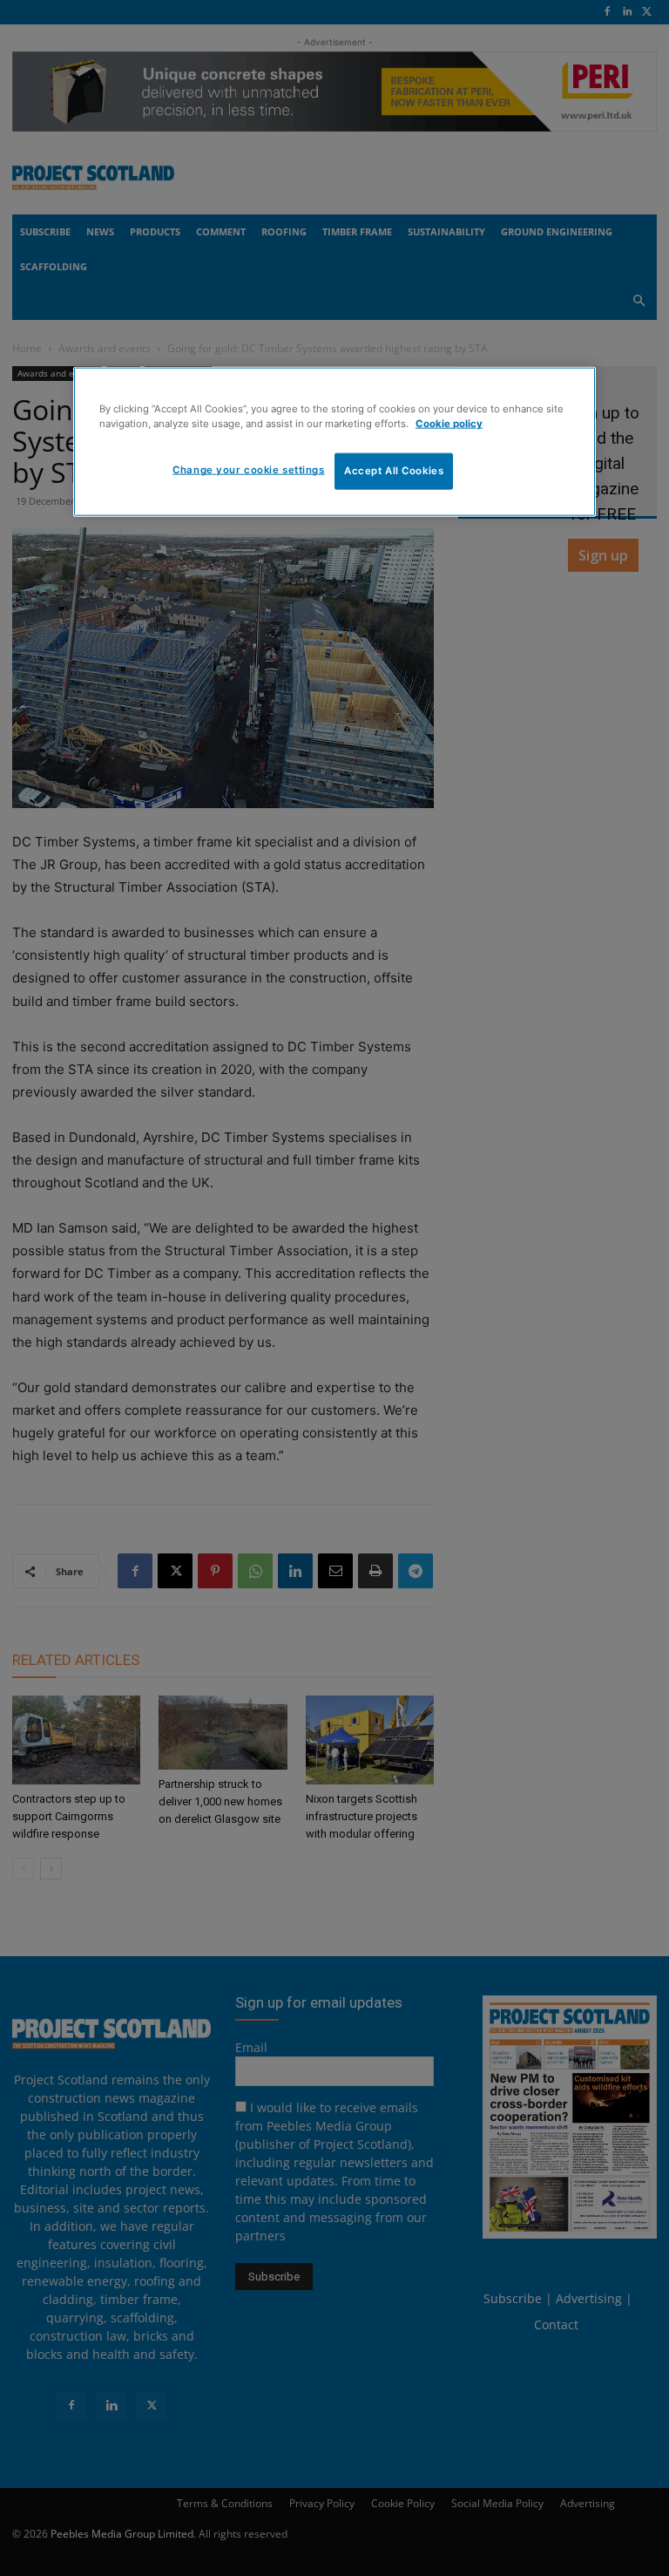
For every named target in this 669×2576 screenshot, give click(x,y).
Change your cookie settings (248, 470)
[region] (334, 442)
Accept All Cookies (394, 471)
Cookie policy (449, 424)
